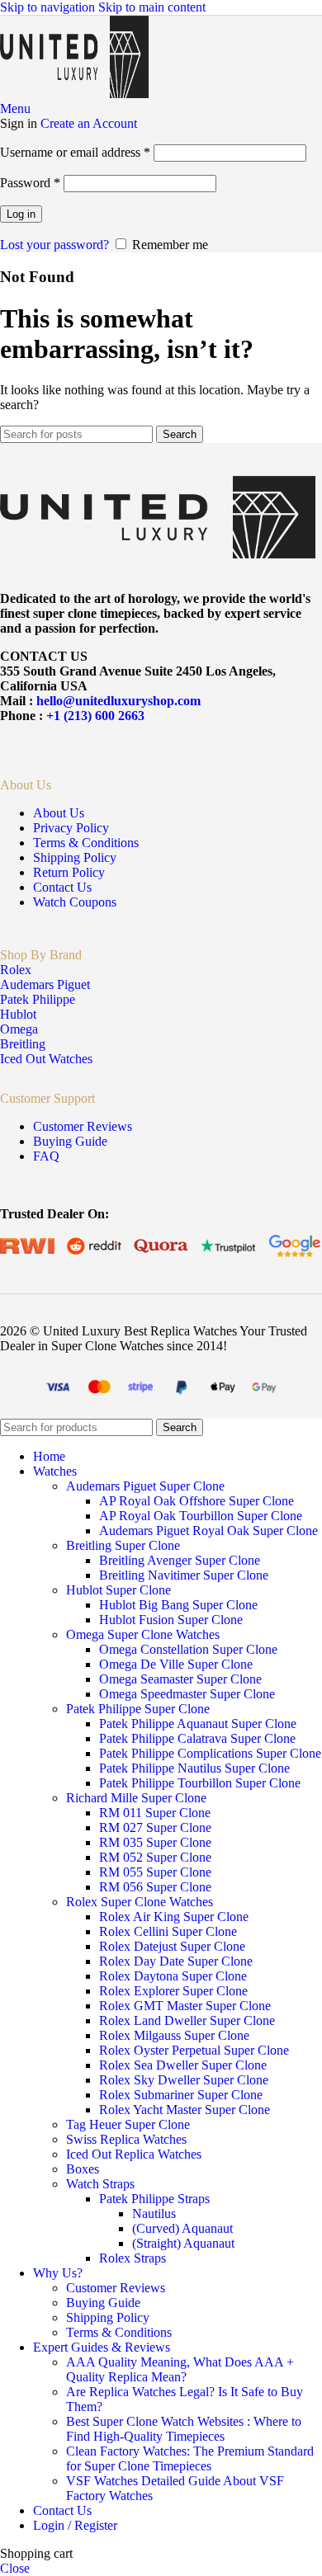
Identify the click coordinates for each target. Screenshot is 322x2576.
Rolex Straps (133, 2258)
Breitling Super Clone (123, 1545)
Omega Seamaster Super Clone (180, 1679)
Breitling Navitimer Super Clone (184, 1575)
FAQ (46, 1156)
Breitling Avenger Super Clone (180, 1560)
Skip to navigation (49, 7)
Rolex (16, 970)
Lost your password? (54, 245)
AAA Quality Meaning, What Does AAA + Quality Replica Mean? (180, 2369)
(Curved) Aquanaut (182, 2228)
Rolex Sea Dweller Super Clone (183, 2065)
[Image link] (158, 554)
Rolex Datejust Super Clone (172, 1946)
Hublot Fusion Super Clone (171, 1620)
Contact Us (62, 887)
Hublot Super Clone (118, 1590)
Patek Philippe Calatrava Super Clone (197, 1738)
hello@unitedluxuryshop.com (118, 701)
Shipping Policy (75, 857)
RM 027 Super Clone (155, 1827)
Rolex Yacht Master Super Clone (185, 2110)
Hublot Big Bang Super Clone (178, 1605)
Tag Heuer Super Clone (128, 2124)
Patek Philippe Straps (154, 2199)
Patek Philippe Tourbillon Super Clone (200, 1783)
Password (30, 183)
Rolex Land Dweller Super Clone (187, 2020)
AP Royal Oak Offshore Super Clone (197, 1501)
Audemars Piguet (45, 984)
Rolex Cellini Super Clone (168, 1931)
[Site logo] (74, 94)
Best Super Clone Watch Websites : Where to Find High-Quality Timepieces (184, 2429)
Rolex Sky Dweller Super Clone (184, 2080)
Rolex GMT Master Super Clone (185, 2006)
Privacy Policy (71, 828)
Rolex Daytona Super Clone (173, 1976)
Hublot (18, 1014)
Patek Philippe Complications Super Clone (210, 1753)
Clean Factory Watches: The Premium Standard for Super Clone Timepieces (190, 2458)
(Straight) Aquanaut (183, 2243)
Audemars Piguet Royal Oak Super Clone (208, 1531)
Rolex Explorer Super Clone (173, 1991)
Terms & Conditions (86, 843)
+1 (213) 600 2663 (95, 716)
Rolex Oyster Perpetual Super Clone (194, 2050)
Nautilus (154, 2213)
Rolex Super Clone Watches (140, 1902)
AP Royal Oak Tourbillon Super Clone (201, 1516)
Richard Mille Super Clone (136, 1798)
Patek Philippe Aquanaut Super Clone (198, 1724)
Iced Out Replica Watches (134, 2154)
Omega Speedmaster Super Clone (187, 1694)
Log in (21, 214)
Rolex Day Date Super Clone (176, 1961)
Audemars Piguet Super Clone (145, 1486)
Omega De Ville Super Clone (176, 1664)
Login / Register (75, 2525)
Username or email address (75, 152)
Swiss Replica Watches (126, 2139)
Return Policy (69, 872)
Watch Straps (100, 2184)
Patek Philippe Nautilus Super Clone (194, 1768)
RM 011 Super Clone (155, 1813)
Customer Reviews (83, 1126)
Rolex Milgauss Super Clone (174, 2035)
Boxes (83, 2169)
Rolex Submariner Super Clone (181, 2095)
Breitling (23, 1044)
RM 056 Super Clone (155, 1887)
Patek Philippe (38, 999)
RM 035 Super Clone (155, 1842)
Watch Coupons (75, 902)
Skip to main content (152, 7)
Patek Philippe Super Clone (138, 1709)
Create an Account (89, 123)
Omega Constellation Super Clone (188, 1649)
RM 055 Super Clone (155, 1872)
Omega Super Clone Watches (143, 1634)
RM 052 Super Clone (155, 1857)
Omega (19, 1029)
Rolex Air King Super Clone (174, 1917)
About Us (59, 813)
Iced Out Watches (46, 1059)
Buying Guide (70, 1141)
